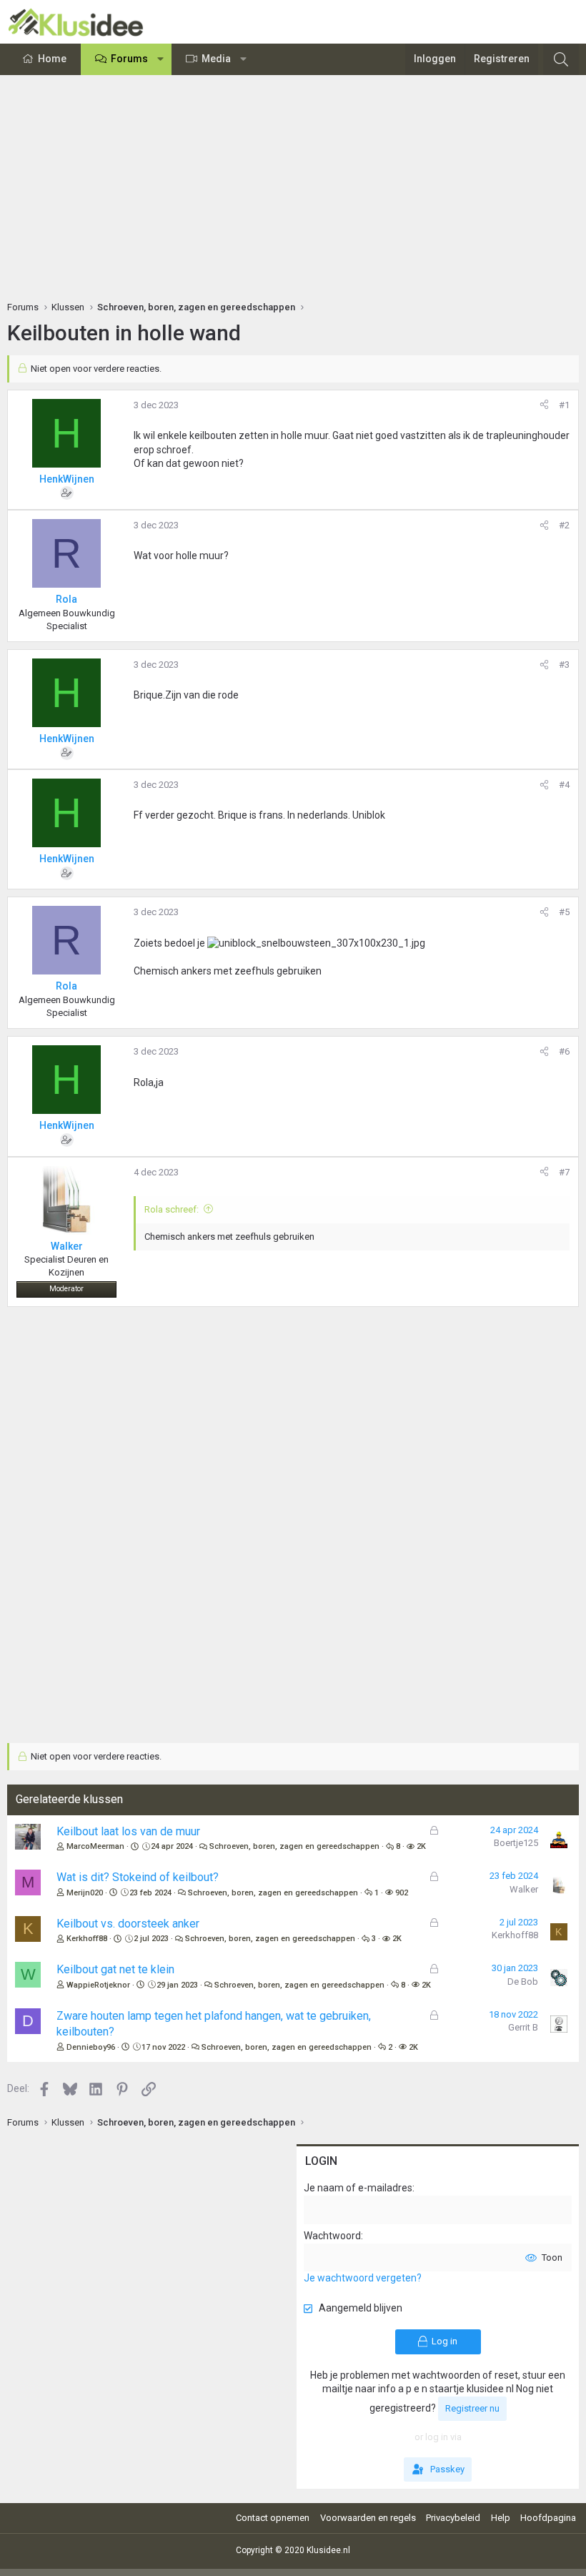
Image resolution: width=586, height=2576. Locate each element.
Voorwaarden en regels (368, 2518)
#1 (564, 405)
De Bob (523, 1982)
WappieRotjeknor (98, 1985)
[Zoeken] (561, 59)
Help (501, 2518)
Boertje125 (516, 1843)
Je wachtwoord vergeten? (363, 2278)
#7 (564, 1172)
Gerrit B (523, 2027)
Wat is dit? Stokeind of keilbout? (138, 1877)
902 (402, 1893)
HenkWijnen (67, 479)
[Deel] (544, 405)
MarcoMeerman (95, 1846)
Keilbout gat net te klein (115, 1969)
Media (216, 59)
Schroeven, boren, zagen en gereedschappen (294, 1846)
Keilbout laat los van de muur (128, 1831)
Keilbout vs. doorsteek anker (128, 1924)
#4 (564, 785)
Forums (129, 59)
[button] (161, 59)
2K (421, 1846)
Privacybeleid (453, 2518)
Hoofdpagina (548, 2518)
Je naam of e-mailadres (358, 2188)
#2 (564, 525)
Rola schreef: (172, 1209)
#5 (564, 912)
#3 (564, 665)
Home (52, 59)
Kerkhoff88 (87, 1939)
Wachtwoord (332, 2236)
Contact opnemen (273, 2518)
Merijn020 (85, 1893)
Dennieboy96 (91, 2047)
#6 (564, 1051)
